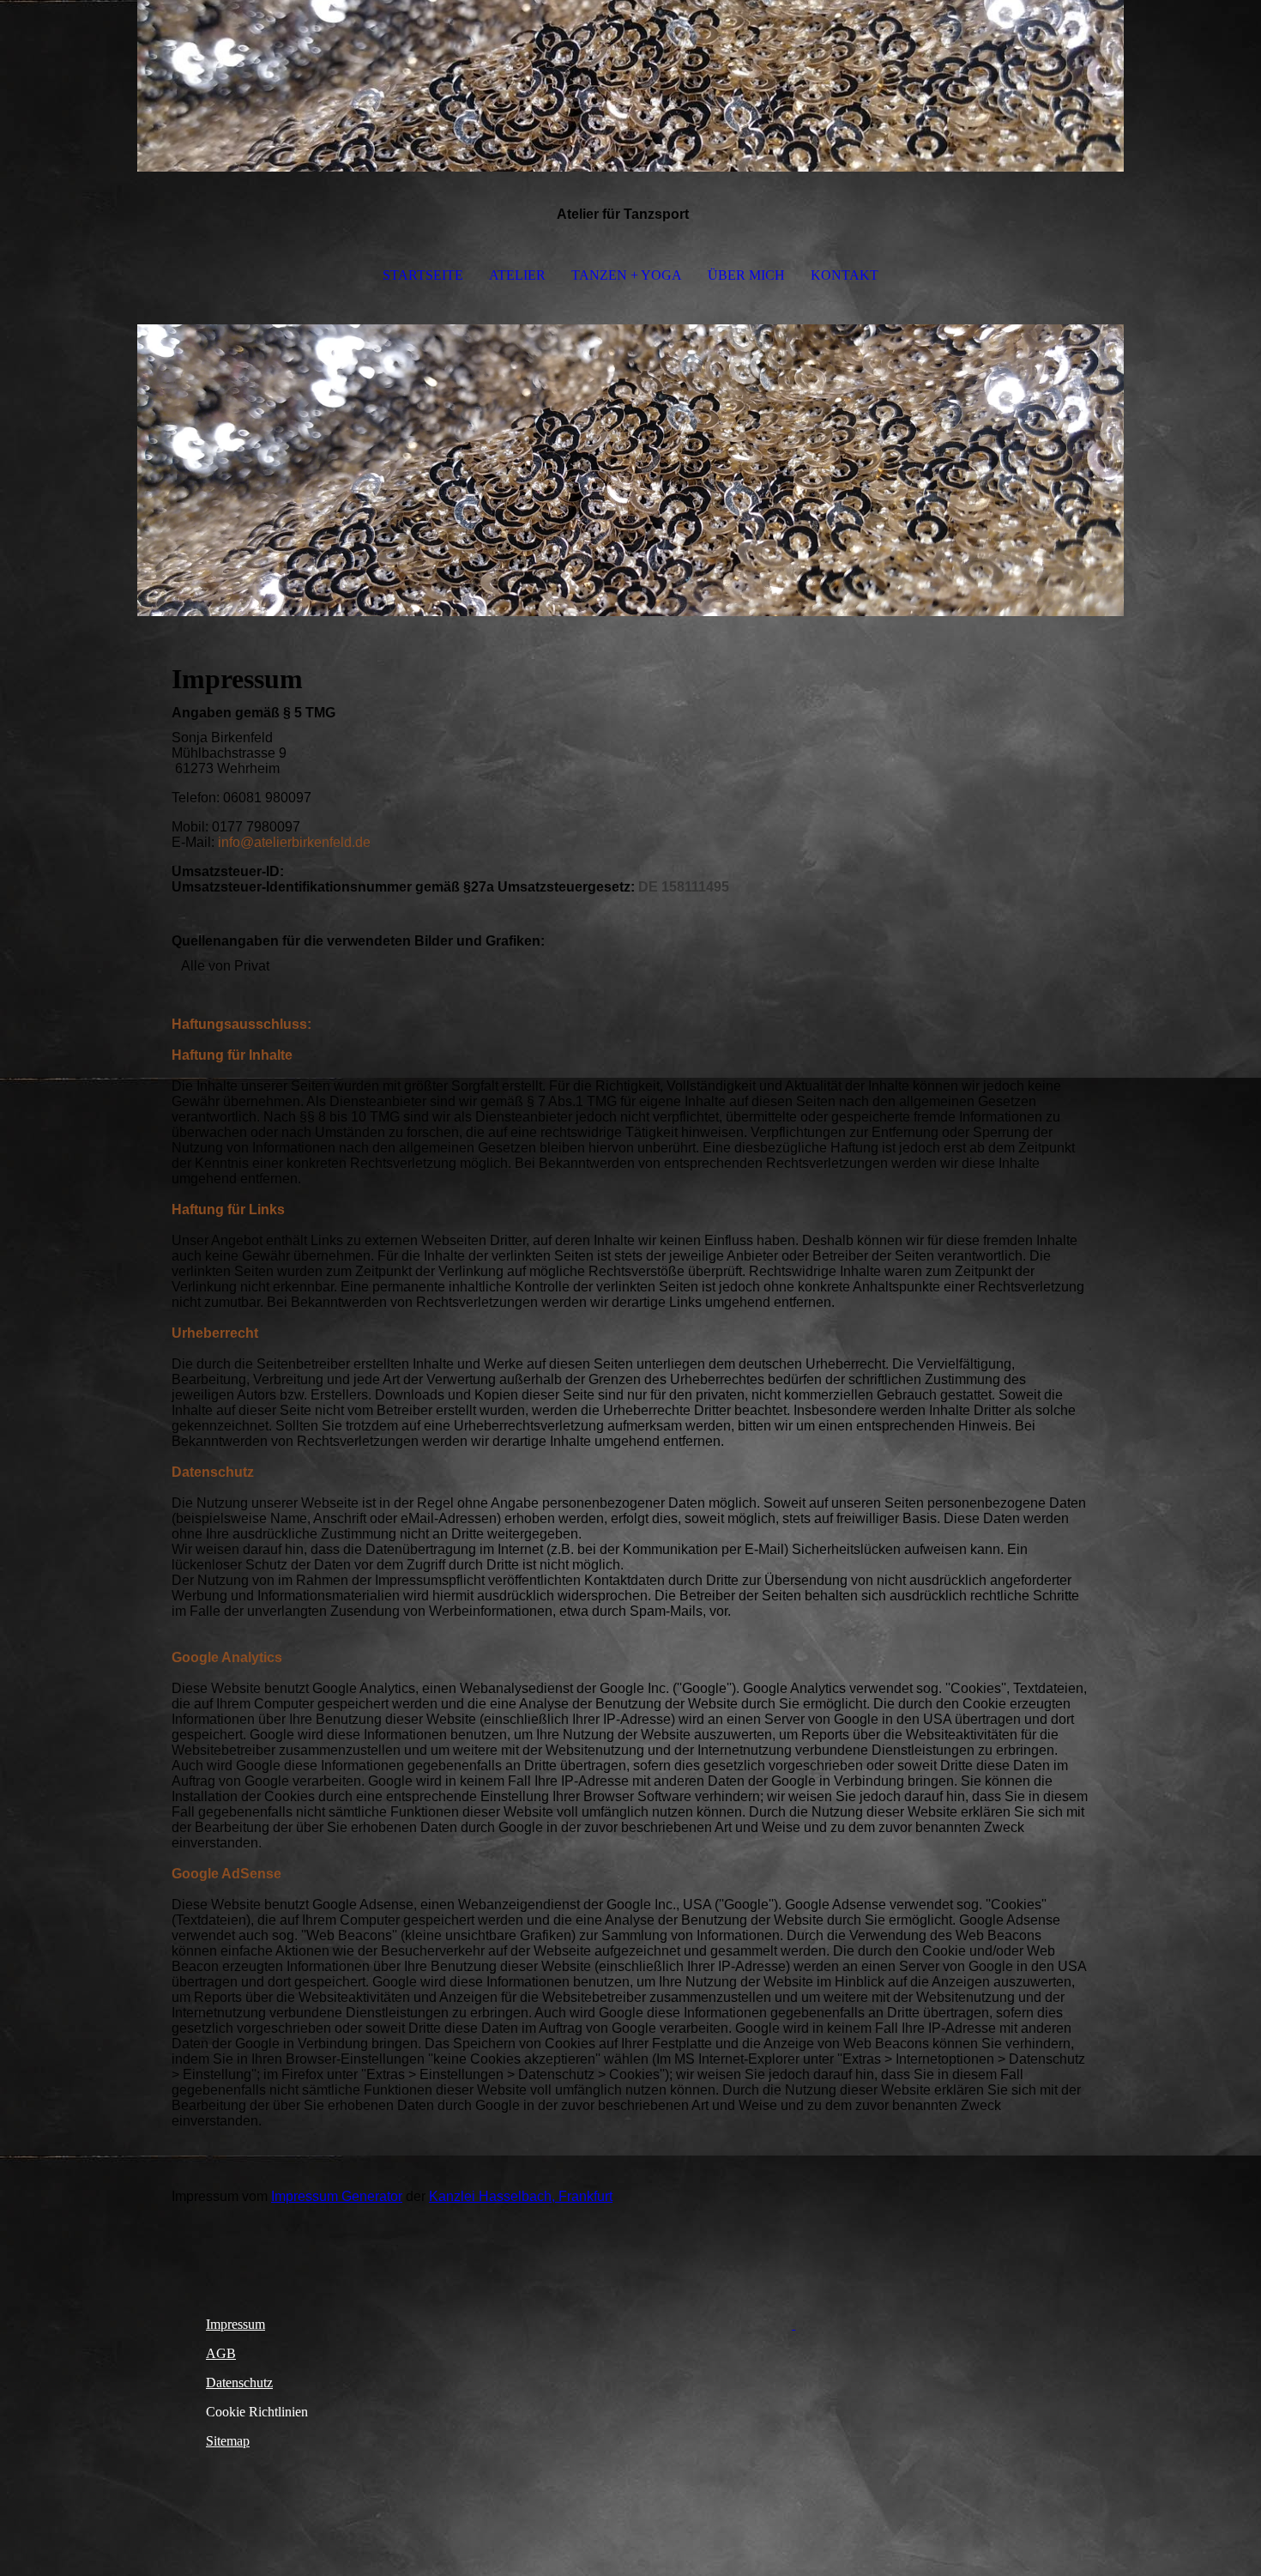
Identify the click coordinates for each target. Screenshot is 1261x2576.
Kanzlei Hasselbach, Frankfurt (521, 2196)
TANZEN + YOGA (627, 275)
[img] (630, 86)
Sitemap (228, 2441)
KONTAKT (845, 275)
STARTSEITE (423, 275)
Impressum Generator (337, 2196)
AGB (221, 2353)
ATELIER (517, 275)
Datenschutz (239, 2382)
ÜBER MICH (746, 275)
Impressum (235, 2324)
